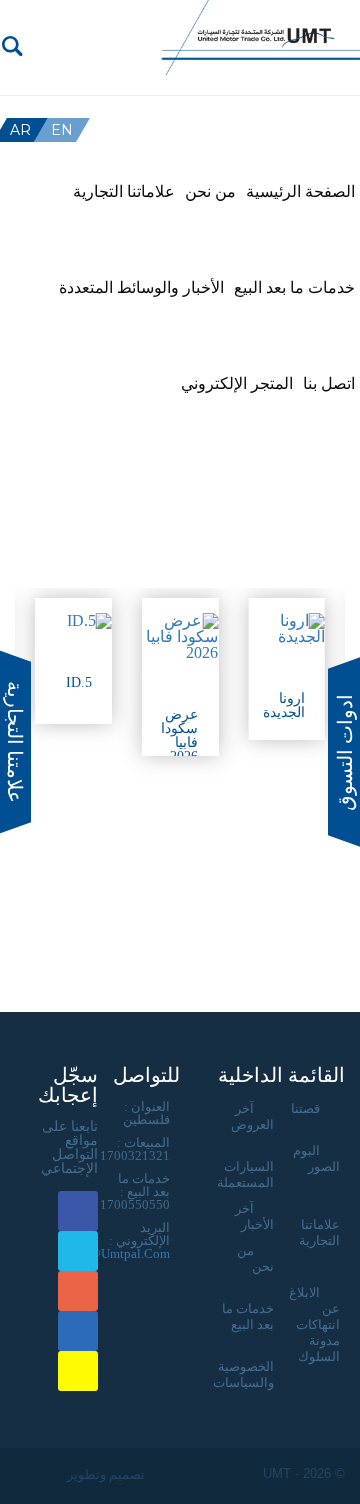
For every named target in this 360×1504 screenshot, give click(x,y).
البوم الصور (316, 1158)
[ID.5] (73, 621)
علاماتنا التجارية (319, 1232)
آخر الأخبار (254, 1216)
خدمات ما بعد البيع (248, 1316)
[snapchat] (127, 66)
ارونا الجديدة (284, 705)
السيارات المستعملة (245, 1174)
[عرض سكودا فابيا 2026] (180, 637)
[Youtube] (105, 40)
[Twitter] (127, 40)
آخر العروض (252, 1116)
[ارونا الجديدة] (286, 629)
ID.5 (79, 682)
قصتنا (305, 1108)
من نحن (255, 1258)
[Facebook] (149, 40)
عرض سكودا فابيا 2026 (179, 735)
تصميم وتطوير (104, 1474)
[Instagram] (149, 66)
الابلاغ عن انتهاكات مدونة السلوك (314, 1324)
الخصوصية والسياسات (243, 1374)
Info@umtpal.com (118, 1253)
